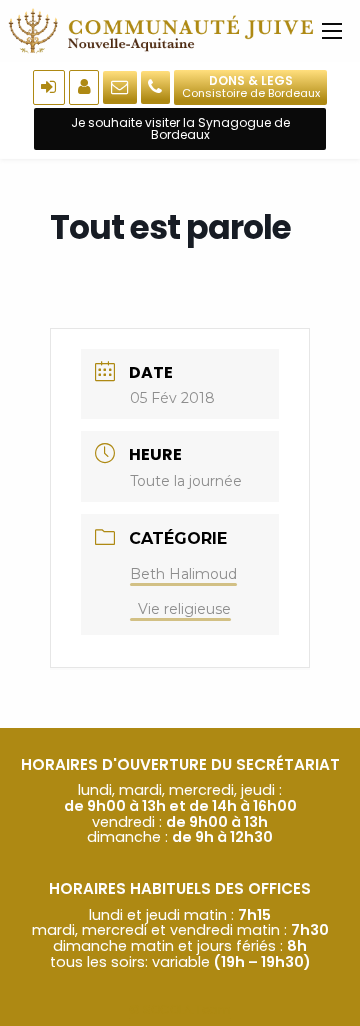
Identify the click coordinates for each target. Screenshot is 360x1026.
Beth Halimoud (183, 574)
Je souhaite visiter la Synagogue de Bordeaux (180, 128)
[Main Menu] (332, 31)
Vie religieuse (184, 609)
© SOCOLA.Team (180, 1009)
